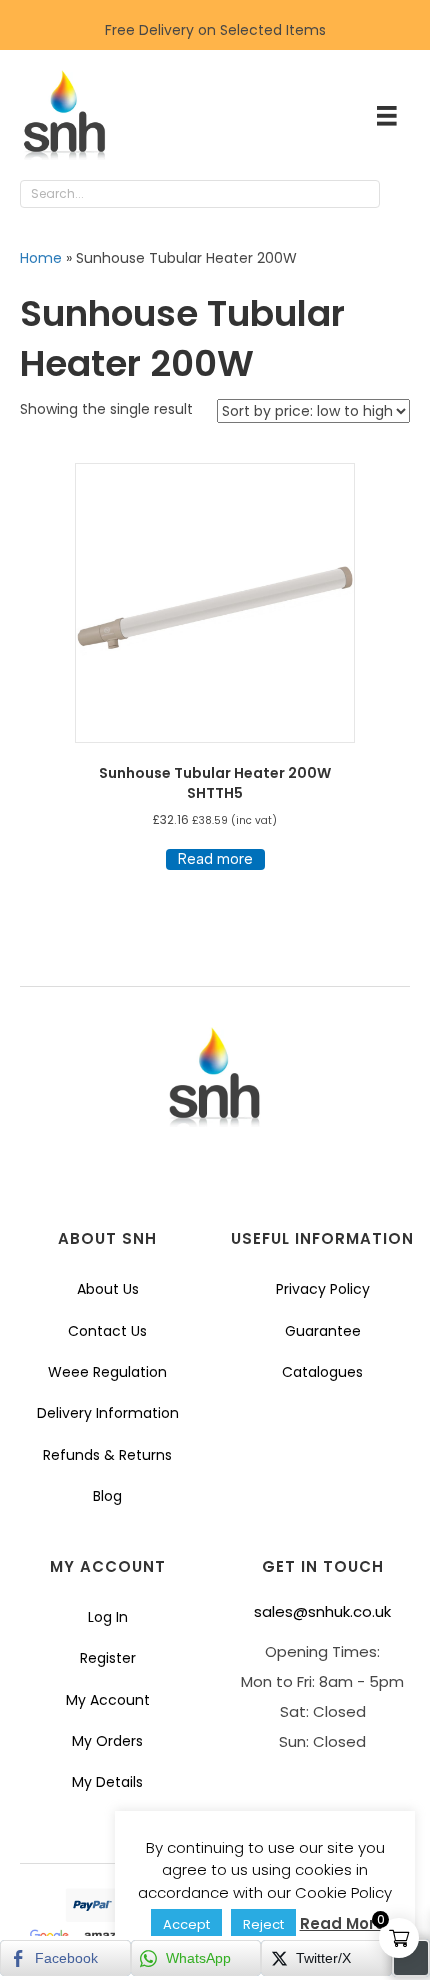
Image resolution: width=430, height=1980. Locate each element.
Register (108, 1658)
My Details (107, 1782)
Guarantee (323, 1331)
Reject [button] (263, 1924)
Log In (108, 1617)
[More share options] (411, 1958)
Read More (342, 1923)
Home (41, 258)
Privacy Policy (323, 1289)
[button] (400, 195)
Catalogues (322, 1372)
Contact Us (107, 1331)
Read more (215, 859)
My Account (108, 1700)
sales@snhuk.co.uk (322, 1611)
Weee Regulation (107, 1372)
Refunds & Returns (107, 1455)
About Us (108, 1289)
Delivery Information (108, 1413)
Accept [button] (186, 1924)
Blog (107, 1496)
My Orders (107, 1741)
